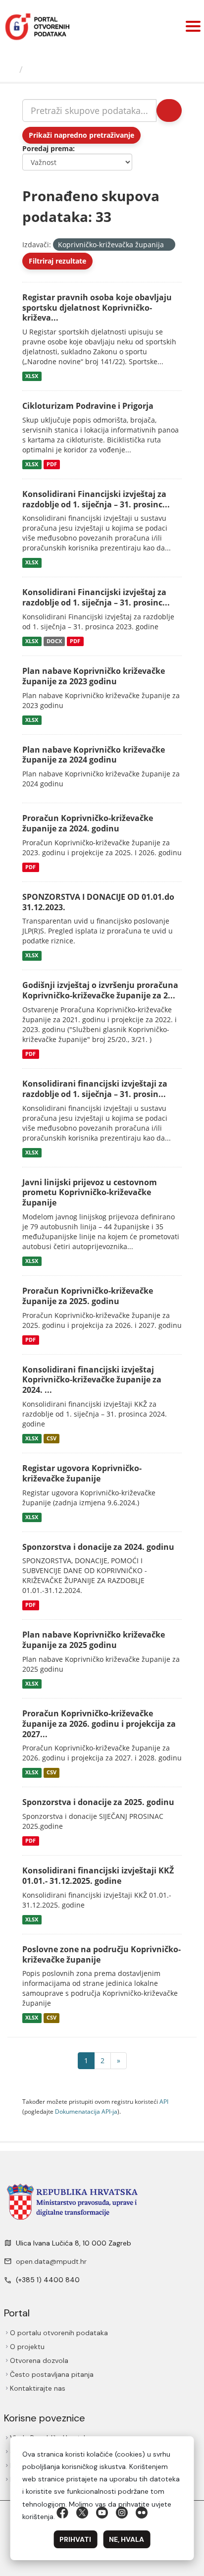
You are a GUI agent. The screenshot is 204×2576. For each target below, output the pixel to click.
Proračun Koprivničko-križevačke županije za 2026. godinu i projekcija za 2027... (99, 1724)
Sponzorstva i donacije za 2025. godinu (98, 1802)
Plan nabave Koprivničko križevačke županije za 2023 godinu (94, 676)
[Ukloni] (168, 245)
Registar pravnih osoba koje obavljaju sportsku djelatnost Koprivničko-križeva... (97, 308)
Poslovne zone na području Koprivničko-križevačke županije (102, 1954)
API (164, 2101)
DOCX (54, 641)
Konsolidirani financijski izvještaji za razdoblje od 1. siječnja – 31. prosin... (95, 1089)
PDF (52, 464)
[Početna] (11, 69)
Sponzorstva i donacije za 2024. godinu (98, 1547)
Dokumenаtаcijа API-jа (86, 2111)
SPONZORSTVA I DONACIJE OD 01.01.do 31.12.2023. (98, 902)
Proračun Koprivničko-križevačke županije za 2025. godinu (88, 1296)
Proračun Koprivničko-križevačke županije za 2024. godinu (88, 823)
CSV (51, 1438)
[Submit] (169, 110)
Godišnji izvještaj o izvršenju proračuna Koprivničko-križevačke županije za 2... (100, 990)
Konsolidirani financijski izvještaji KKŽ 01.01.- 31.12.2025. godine (98, 1876)
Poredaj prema (48, 148)
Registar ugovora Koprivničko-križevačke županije (82, 1473)
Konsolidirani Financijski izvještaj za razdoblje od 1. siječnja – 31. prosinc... (96, 499)
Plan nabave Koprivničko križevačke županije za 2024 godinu (94, 755)
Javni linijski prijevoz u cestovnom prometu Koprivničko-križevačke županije (90, 1193)
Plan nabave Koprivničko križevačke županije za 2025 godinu (94, 1640)
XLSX (32, 376)
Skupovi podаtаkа (68, 69)
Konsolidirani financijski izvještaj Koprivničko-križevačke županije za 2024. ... (92, 1380)
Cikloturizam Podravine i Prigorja (88, 406)
